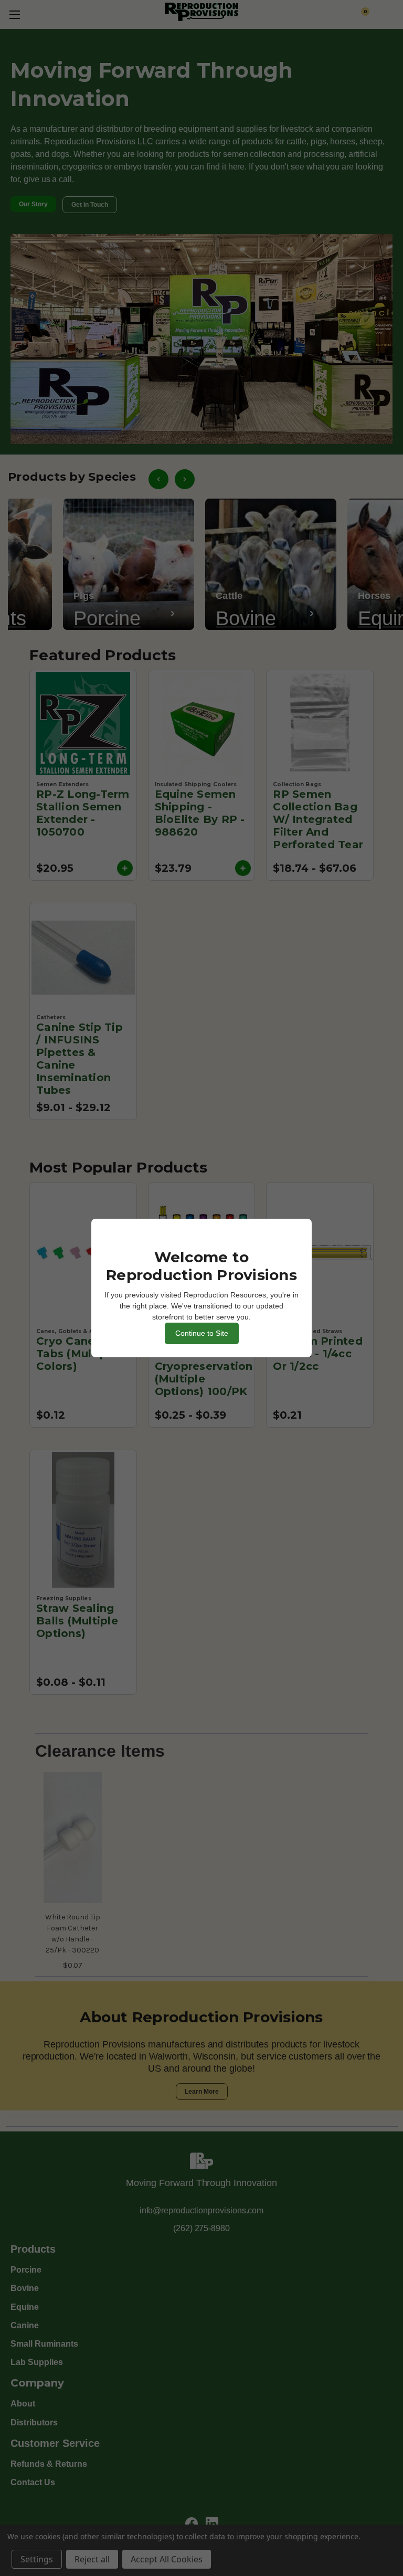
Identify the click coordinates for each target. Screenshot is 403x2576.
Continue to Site (202, 1333)
